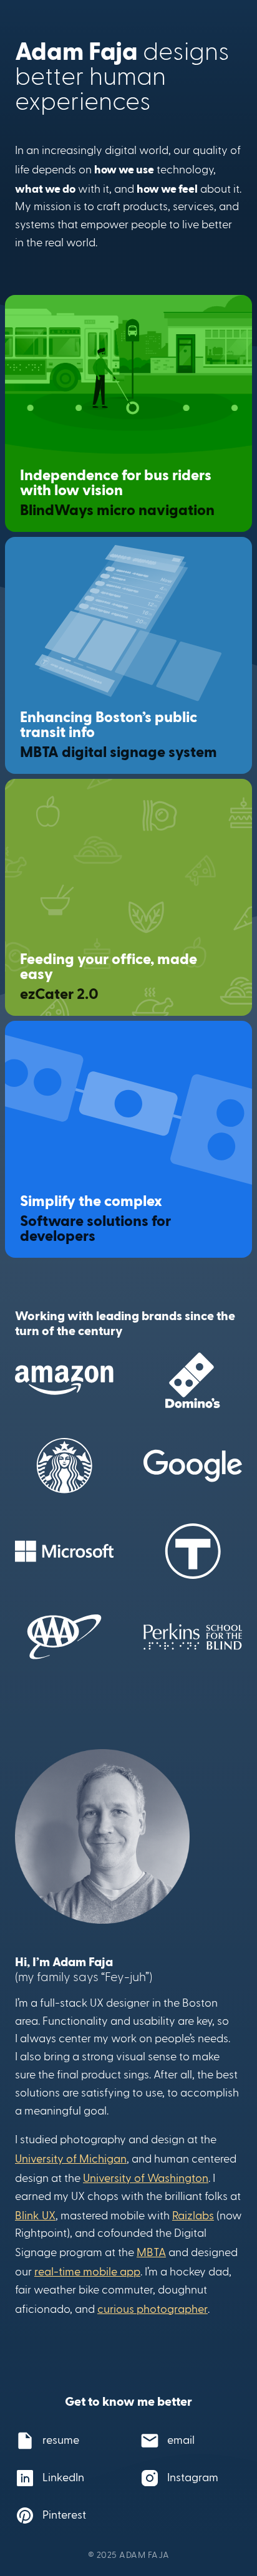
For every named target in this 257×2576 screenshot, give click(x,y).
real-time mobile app (87, 2271)
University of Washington (146, 2177)
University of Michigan (71, 2158)
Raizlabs (193, 2215)
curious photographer (153, 2308)
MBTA (151, 2251)
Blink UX (35, 2215)
